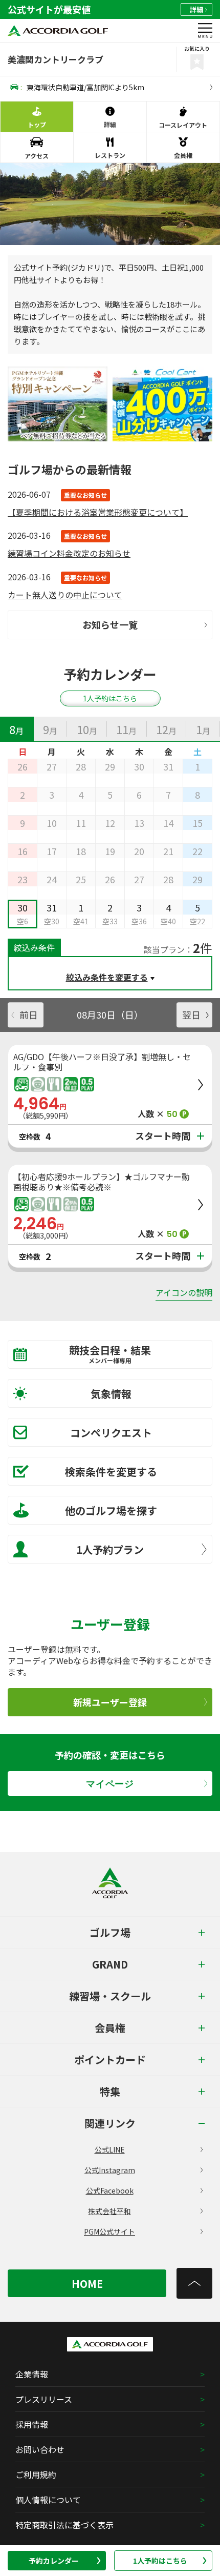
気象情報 (111, 1394)
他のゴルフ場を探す (111, 1510)
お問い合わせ (40, 2449)
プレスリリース (44, 2399)
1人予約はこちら (160, 2561)
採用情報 (32, 2424)
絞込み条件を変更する (107, 977)
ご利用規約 (36, 2474)
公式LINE (110, 2149)
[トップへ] (194, 2283)
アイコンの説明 (184, 1292)
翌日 (191, 1015)
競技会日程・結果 (110, 1354)
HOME (87, 2284)
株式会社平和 (109, 2211)
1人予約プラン (110, 1549)
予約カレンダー (54, 2561)
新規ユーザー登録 (110, 1702)
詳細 (196, 9)
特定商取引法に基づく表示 (64, 2525)
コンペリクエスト (111, 1433)
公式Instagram (110, 2170)
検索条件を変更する (111, 1472)
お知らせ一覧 (110, 624)
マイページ (110, 1784)
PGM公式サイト (109, 2232)
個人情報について (48, 2500)
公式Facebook (110, 2190)
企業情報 (32, 2374)
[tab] (17, 729)
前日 (29, 1015)
